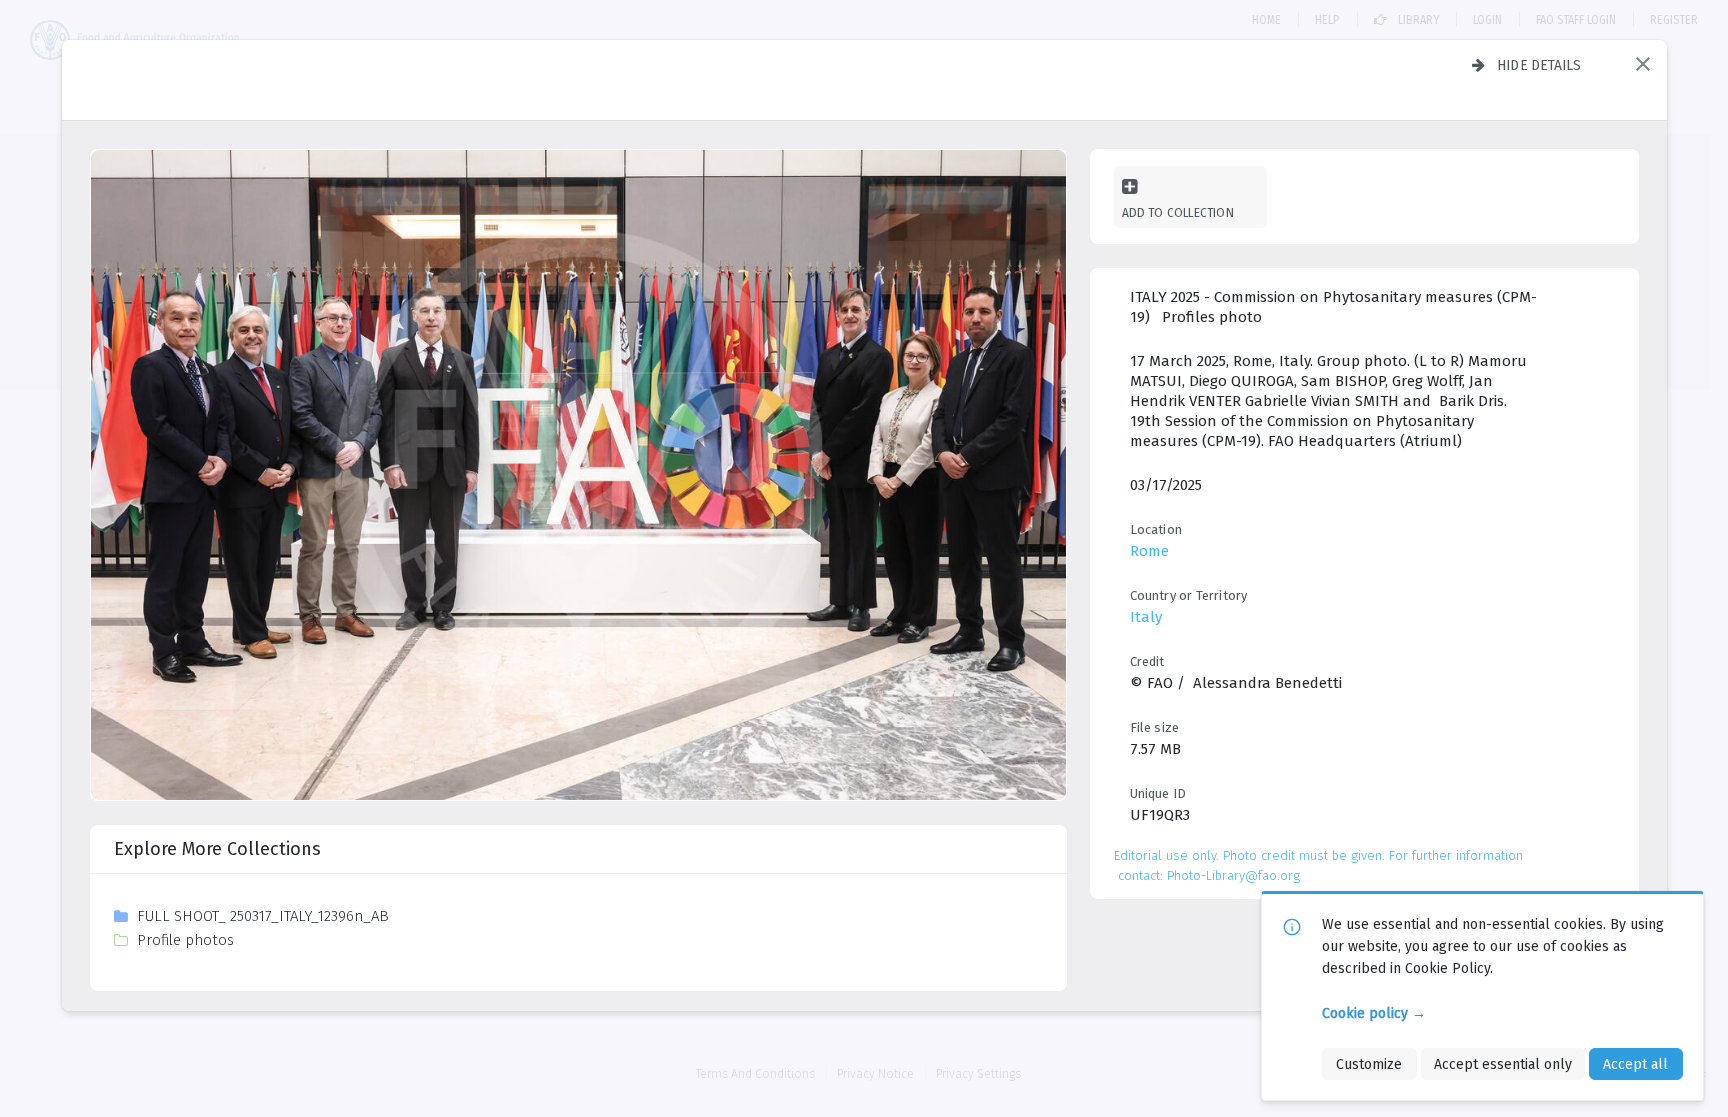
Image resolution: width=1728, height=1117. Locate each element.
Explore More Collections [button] (217, 849)
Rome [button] (1149, 551)
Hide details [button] (1539, 65)
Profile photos (185, 940)
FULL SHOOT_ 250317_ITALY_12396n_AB (263, 916)
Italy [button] (1146, 617)
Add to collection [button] (1178, 212)
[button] (1643, 64)
